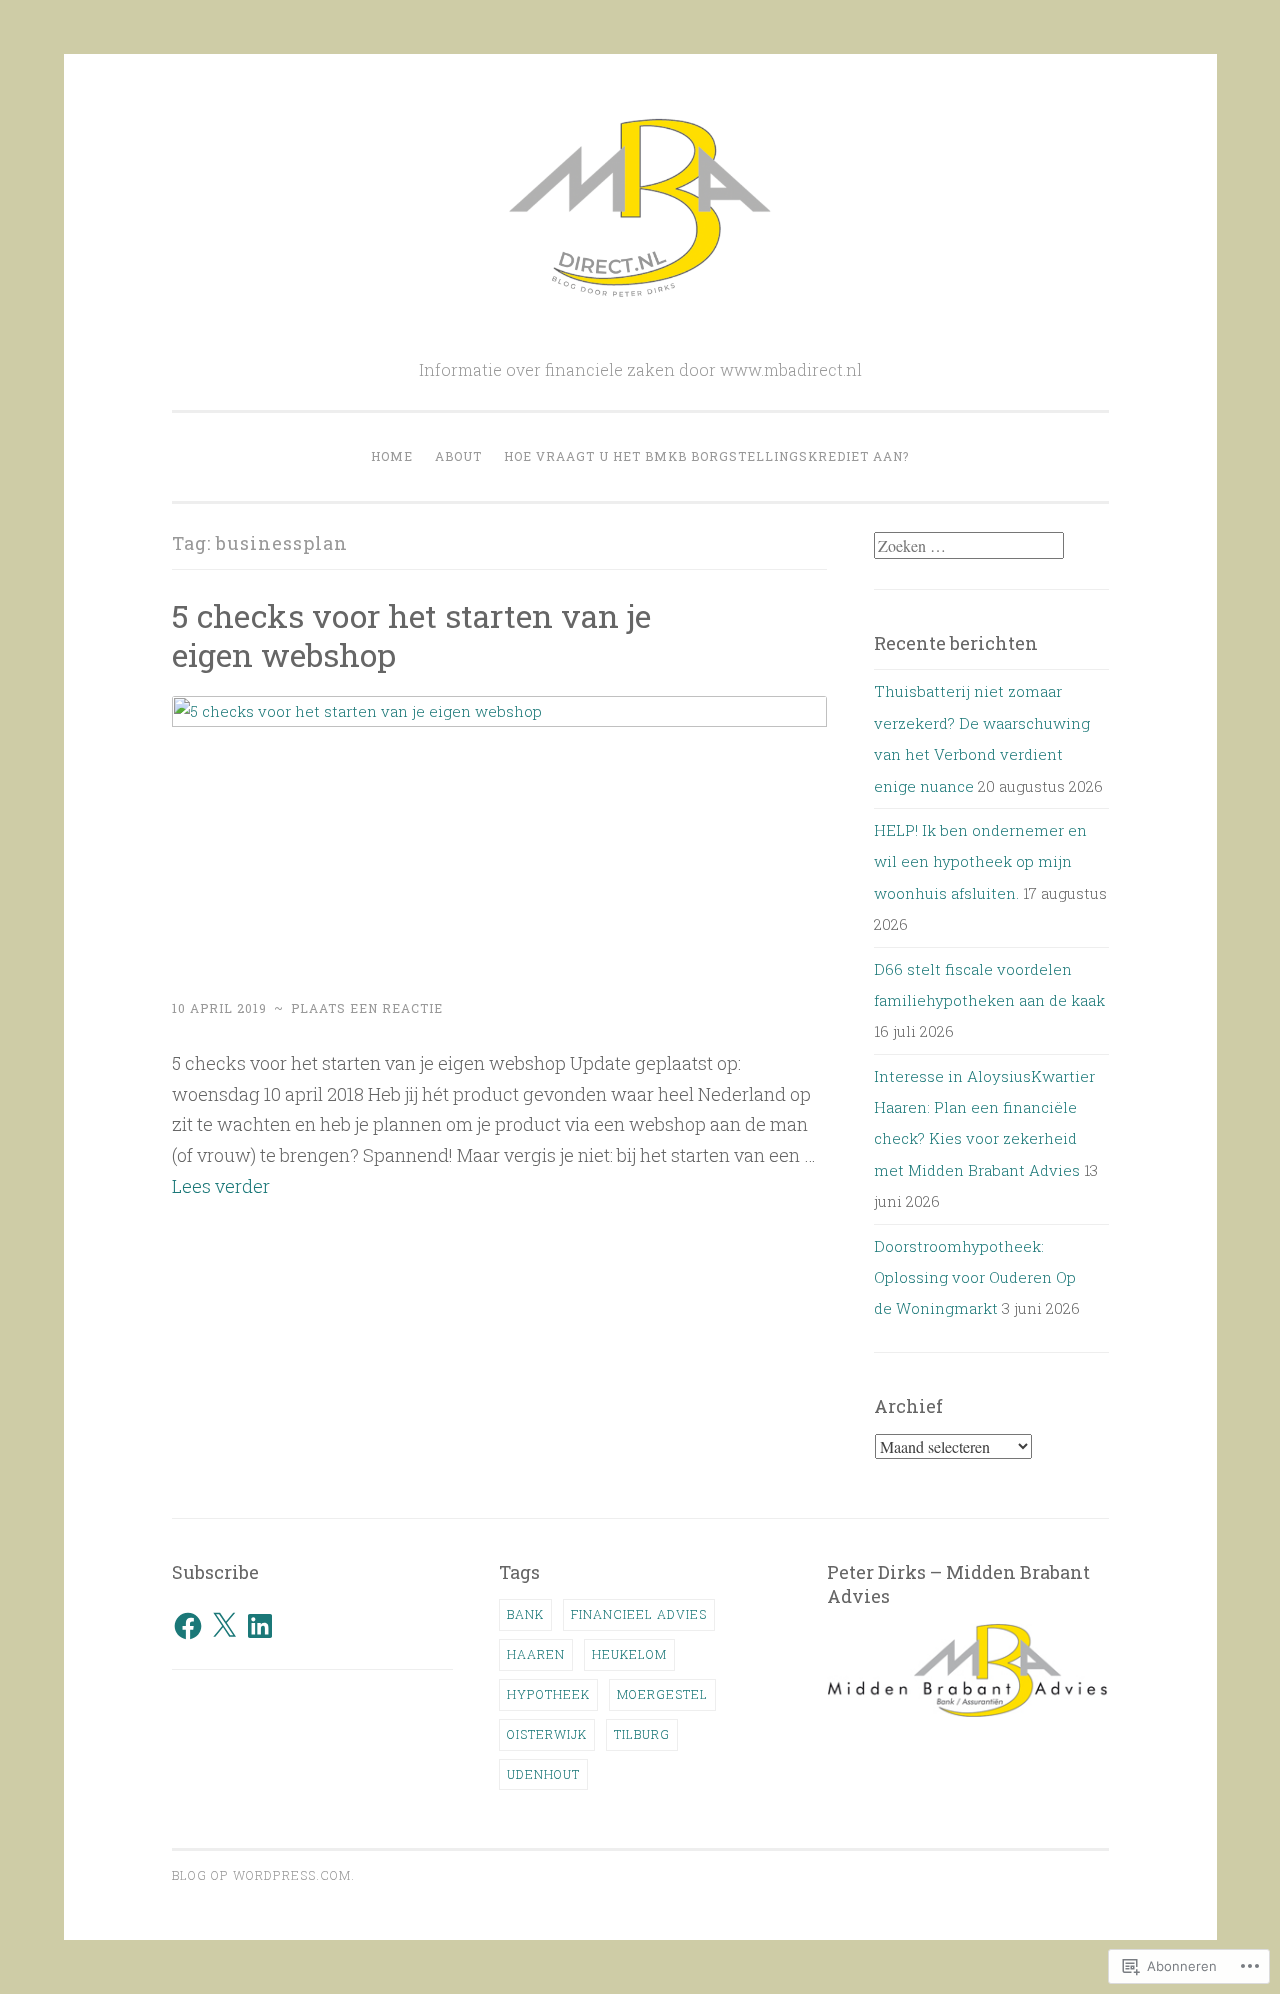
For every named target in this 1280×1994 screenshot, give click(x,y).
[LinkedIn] (260, 1626)
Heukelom (629, 1654)
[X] (224, 1626)
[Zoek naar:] (969, 546)
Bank (525, 1614)
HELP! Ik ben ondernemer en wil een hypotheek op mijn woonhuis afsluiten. (980, 861)
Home (392, 456)
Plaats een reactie (367, 1008)
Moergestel (662, 1694)
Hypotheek (548, 1694)
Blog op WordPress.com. (263, 1875)
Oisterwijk (547, 1734)
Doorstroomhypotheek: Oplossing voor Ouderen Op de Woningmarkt (975, 1277)
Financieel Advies (639, 1614)
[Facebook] (188, 1626)
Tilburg (642, 1734)
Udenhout (543, 1774)
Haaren (536, 1654)
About (458, 456)
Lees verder (221, 1186)
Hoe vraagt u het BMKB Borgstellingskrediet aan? (706, 456)
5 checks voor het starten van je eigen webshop (411, 635)
